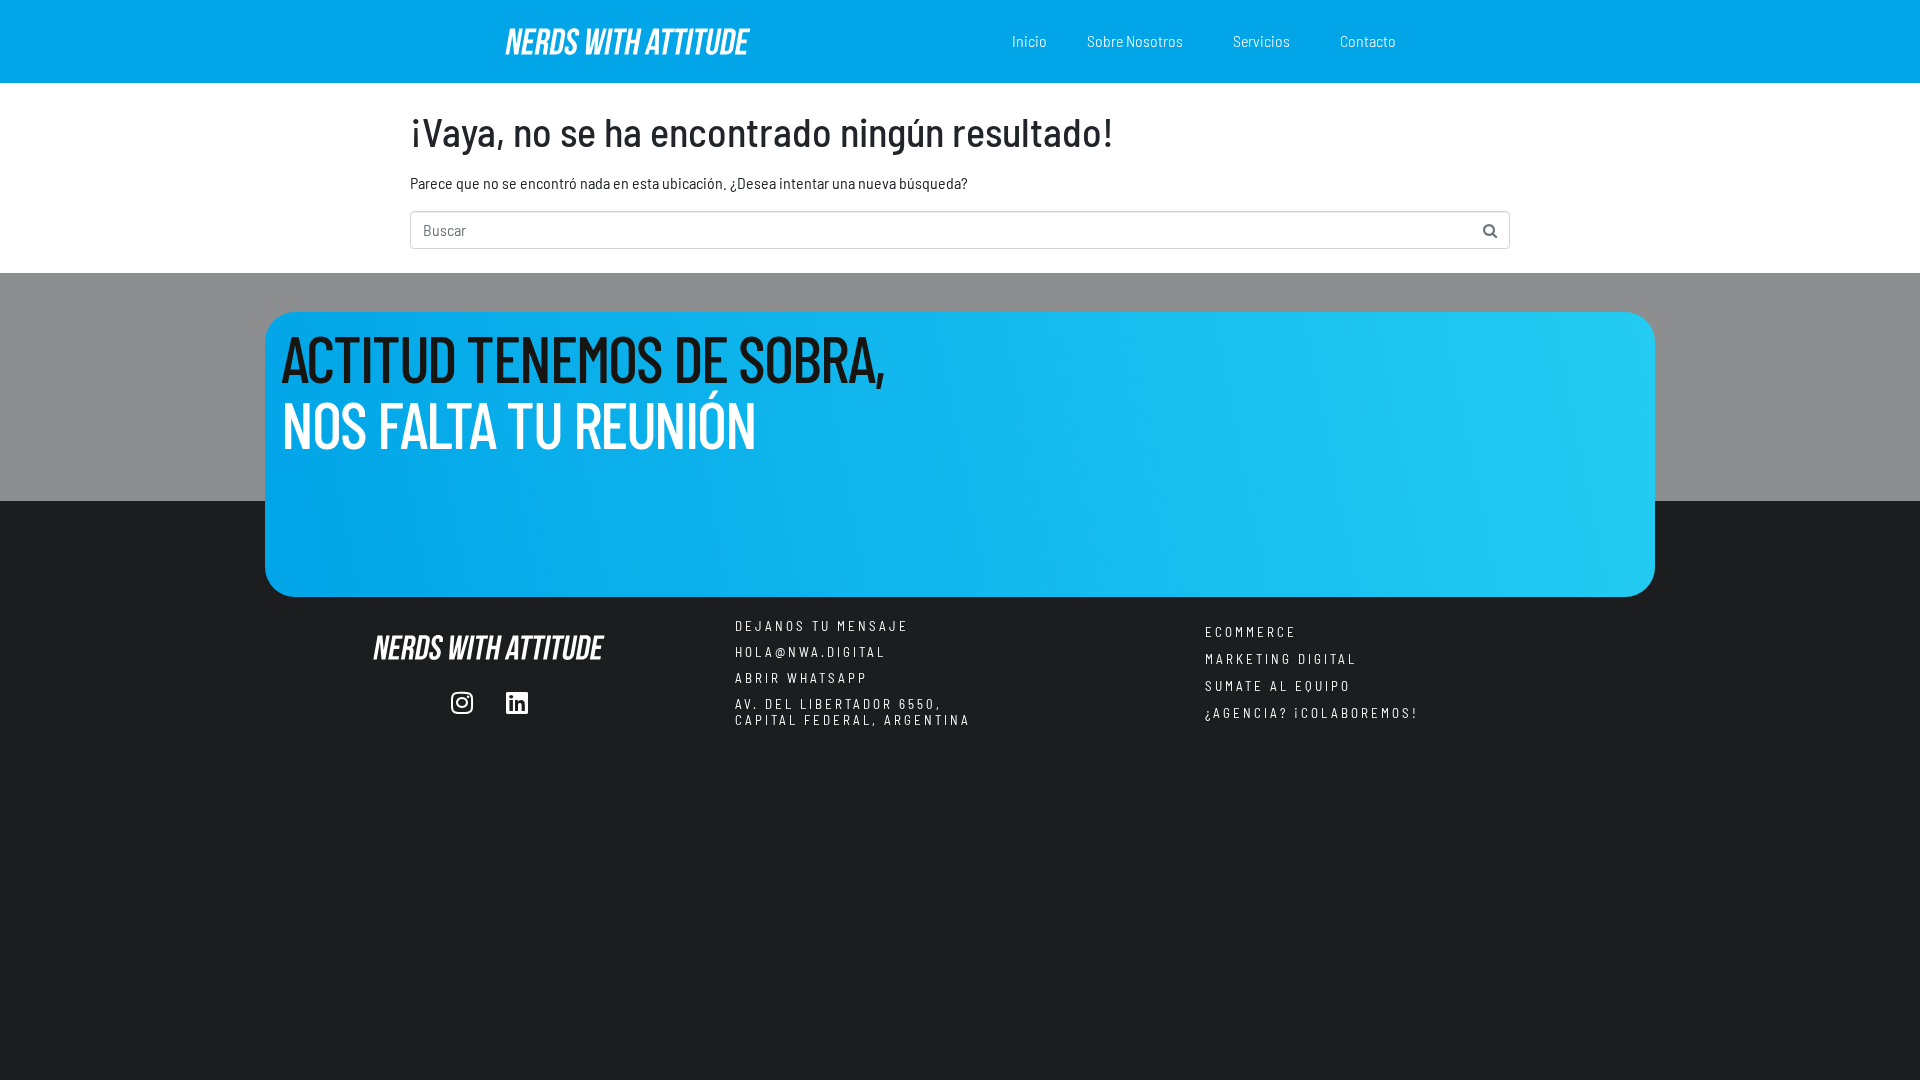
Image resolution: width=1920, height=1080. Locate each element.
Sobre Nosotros (1135, 40)
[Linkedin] (517, 702)
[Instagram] (462, 702)
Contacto (1368, 40)
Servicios (1261, 40)
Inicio (1029, 40)
